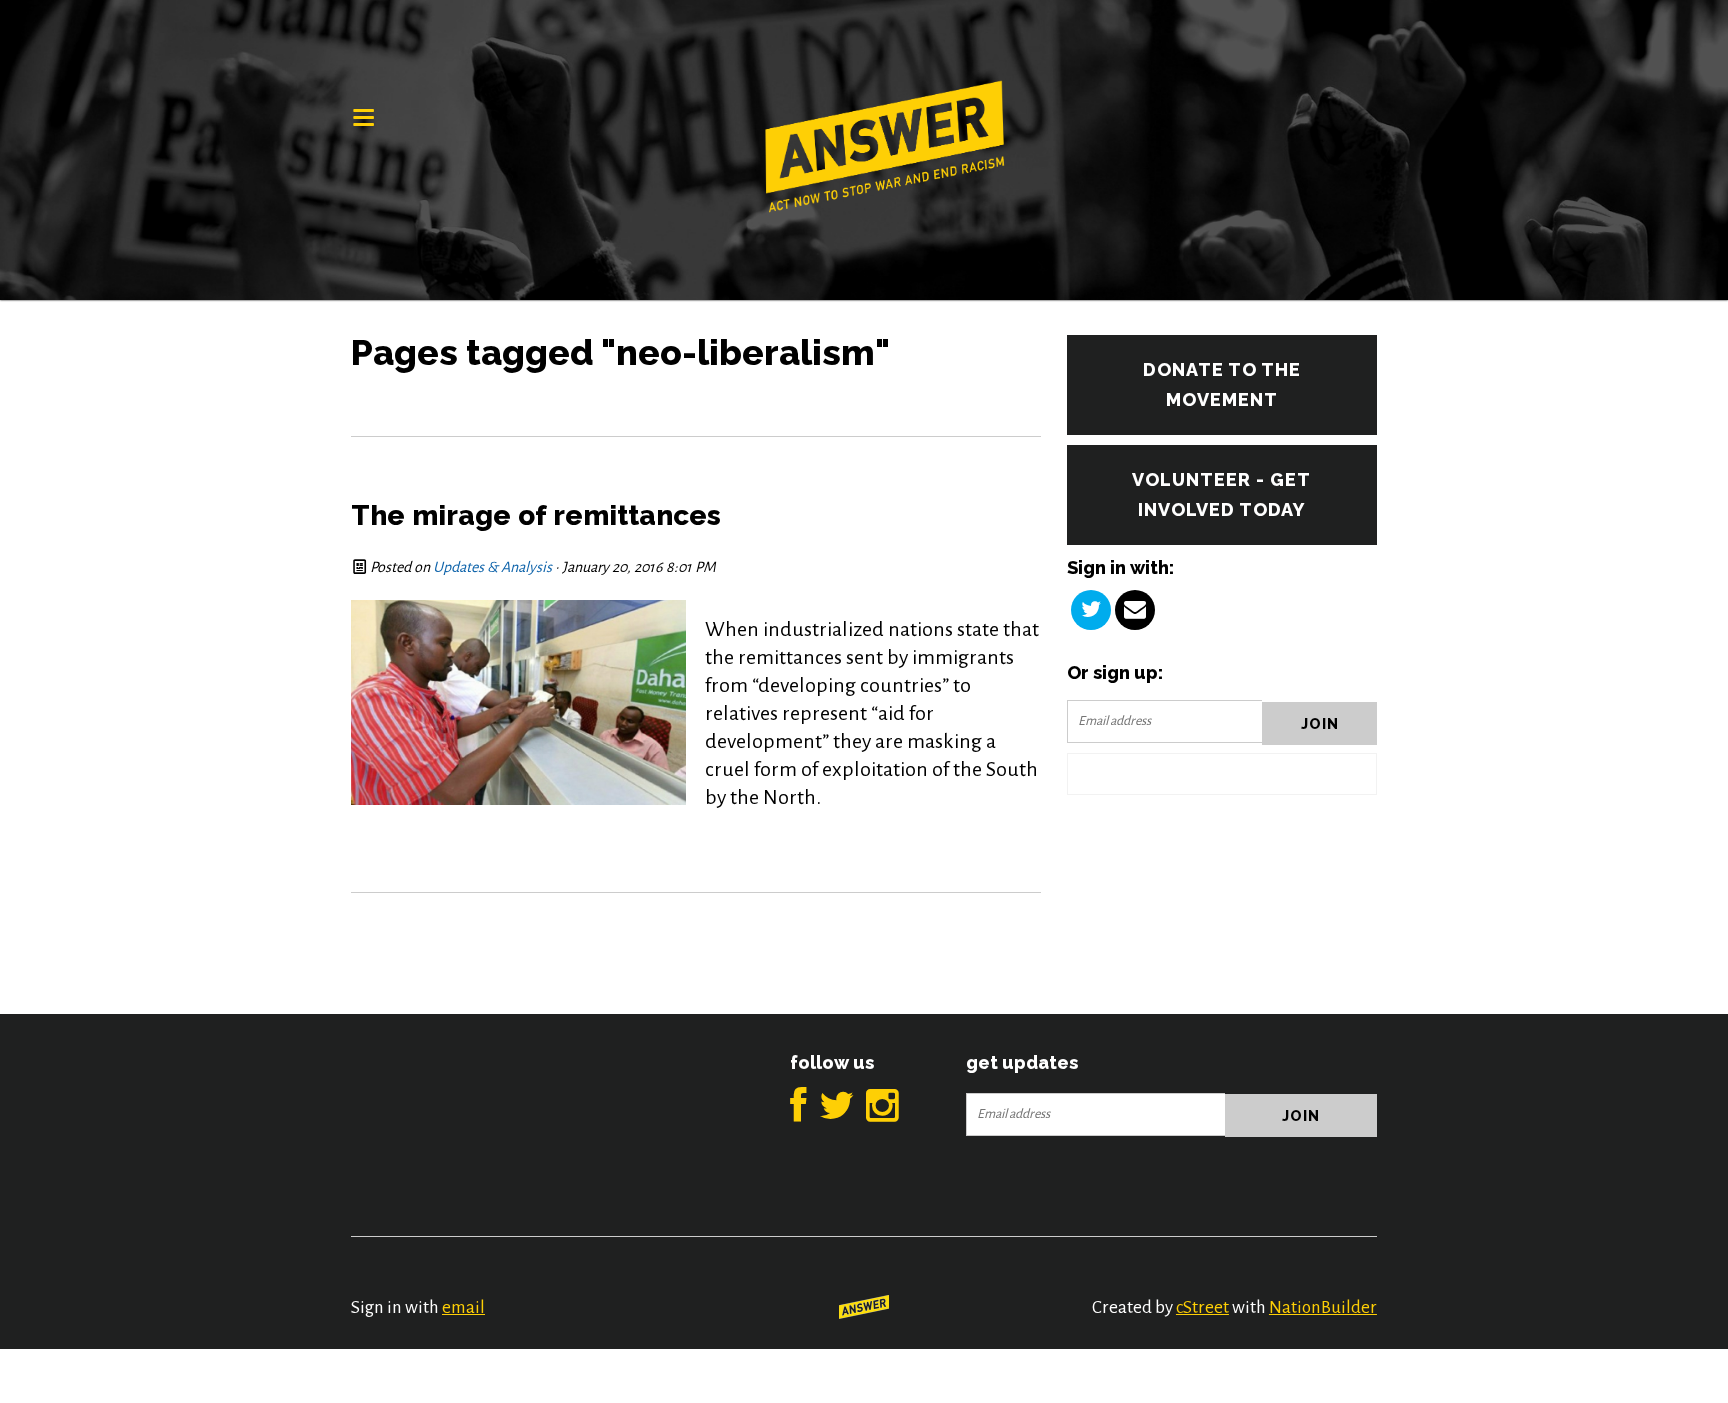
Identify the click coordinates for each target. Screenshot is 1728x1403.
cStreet (1202, 1307)
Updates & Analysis (492, 567)
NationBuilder (1323, 1307)
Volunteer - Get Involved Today (1221, 494)
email (463, 1307)
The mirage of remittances (536, 515)
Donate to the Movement (1222, 384)
